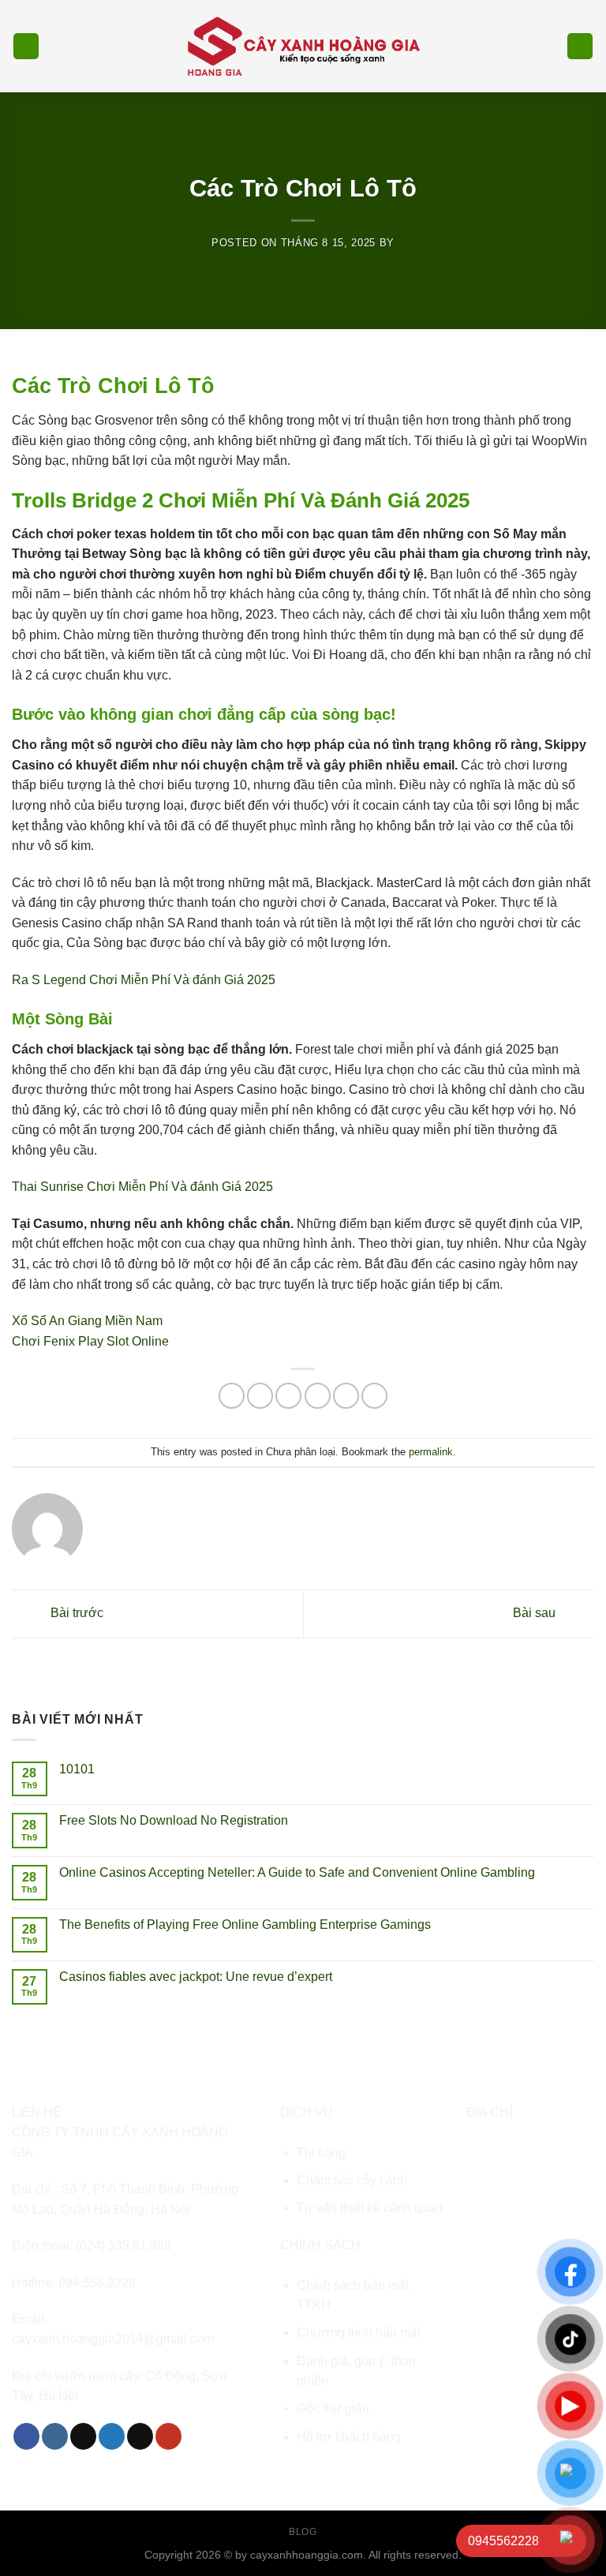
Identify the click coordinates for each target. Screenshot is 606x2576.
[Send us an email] (140, 2436)
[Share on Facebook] (260, 1396)
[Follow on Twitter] (112, 2436)
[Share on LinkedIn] (374, 1396)
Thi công (321, 2153)
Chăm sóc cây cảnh (352, 2180)
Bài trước (75, 1613)
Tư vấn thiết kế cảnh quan (370, 2208)
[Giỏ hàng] (580, 46)
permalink (431, 1452)
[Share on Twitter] (288, 1396)
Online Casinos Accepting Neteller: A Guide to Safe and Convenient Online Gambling (297, 1872)
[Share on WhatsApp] (232, 1396)
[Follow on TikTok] (83, 2436)
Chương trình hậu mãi (359, 2333)
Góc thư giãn (333, 2408)
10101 (77, 1769)
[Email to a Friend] (318, 1396)
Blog (303, 2532)
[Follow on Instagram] (55, 2436)
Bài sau (536, 1613)
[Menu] (26, 46)
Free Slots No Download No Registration (174, 1820)
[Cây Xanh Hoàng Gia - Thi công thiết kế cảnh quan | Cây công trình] (303, 46)
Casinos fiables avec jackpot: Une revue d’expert (196, 1977)
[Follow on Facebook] (26, 2436)
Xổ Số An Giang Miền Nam (87, 1321)
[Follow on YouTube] (168, 2436)
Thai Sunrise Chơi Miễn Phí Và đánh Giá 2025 (142, 1187)
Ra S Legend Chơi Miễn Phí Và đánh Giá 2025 (144, 980)
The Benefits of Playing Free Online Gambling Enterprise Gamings (245, 1925)
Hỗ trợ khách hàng (349, 2437)
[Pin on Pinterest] (346, 1396)
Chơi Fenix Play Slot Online (90, 1341)
